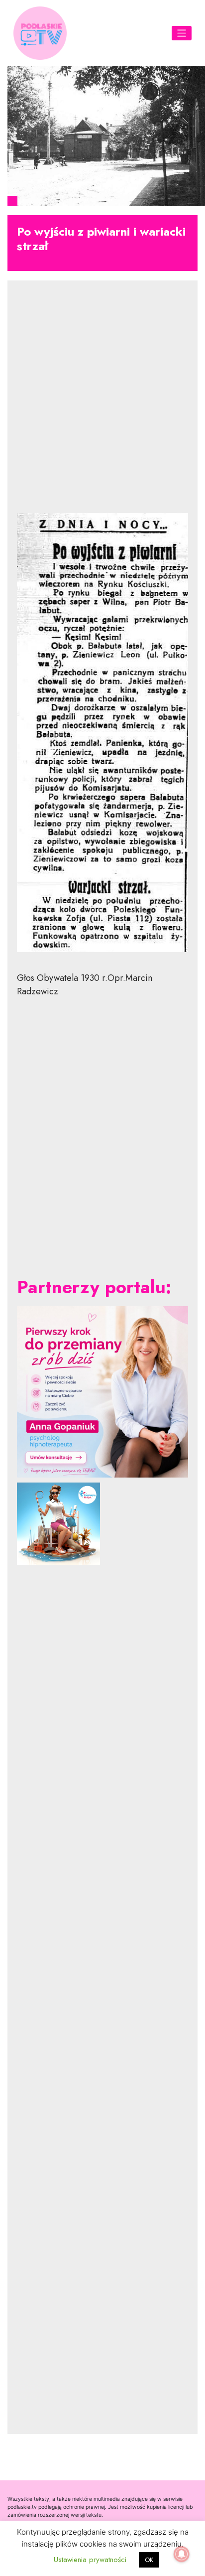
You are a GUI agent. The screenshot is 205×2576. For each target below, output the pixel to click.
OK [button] (149, 2560)
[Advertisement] (102, 405)
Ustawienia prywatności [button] (90, 2560)
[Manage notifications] (182, 2554)
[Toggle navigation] (182, 33)
